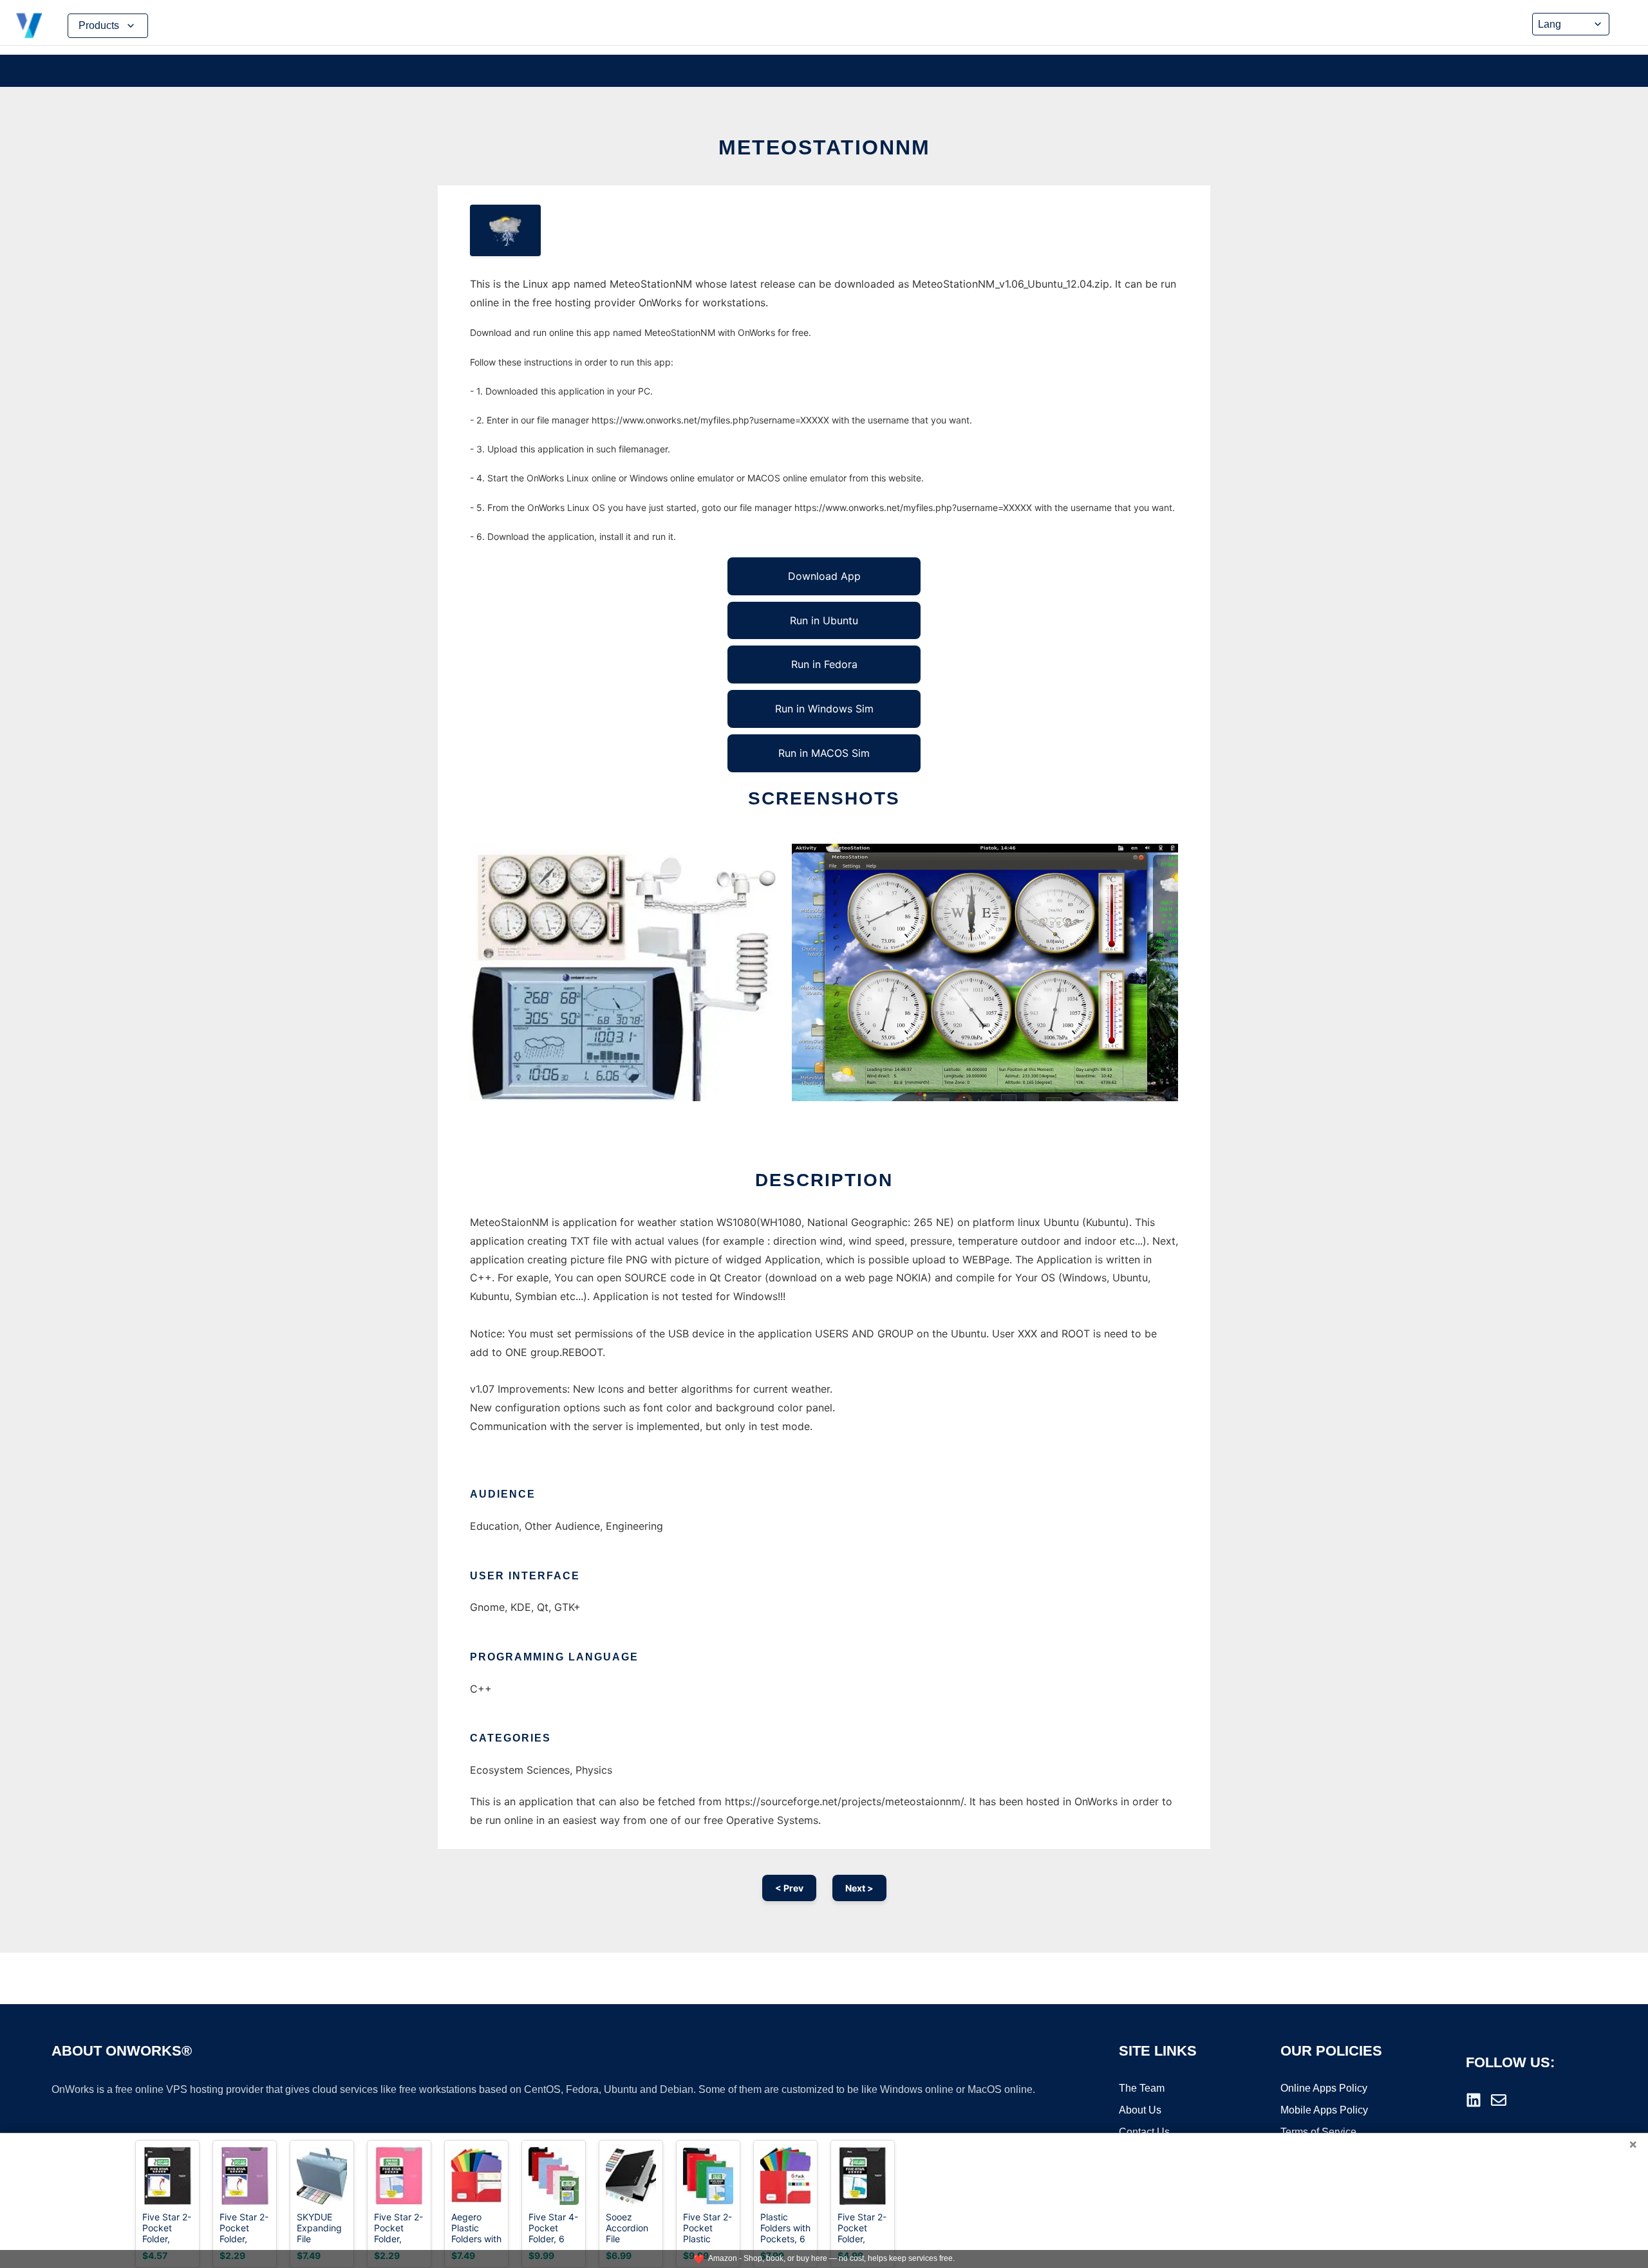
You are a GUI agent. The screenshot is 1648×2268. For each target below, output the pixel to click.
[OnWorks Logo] (29, 26)
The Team (1142, 2088)
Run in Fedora (824, 664)
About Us (1140, 2110)
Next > (859, 1888)
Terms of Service (1318, 2132)
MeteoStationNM (824, 147)
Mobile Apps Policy (1324, 2110)
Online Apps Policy (1324, 2088)
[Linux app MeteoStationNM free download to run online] (505, 230)
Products (99, 25)
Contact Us (1144, 2132)
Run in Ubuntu (824, 620)
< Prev (789, 1888)
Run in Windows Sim (824, 709)
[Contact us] (1499, 2100)
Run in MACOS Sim (824, 753)
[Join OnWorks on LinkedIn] (1474, 2100)
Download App (824, 576)
